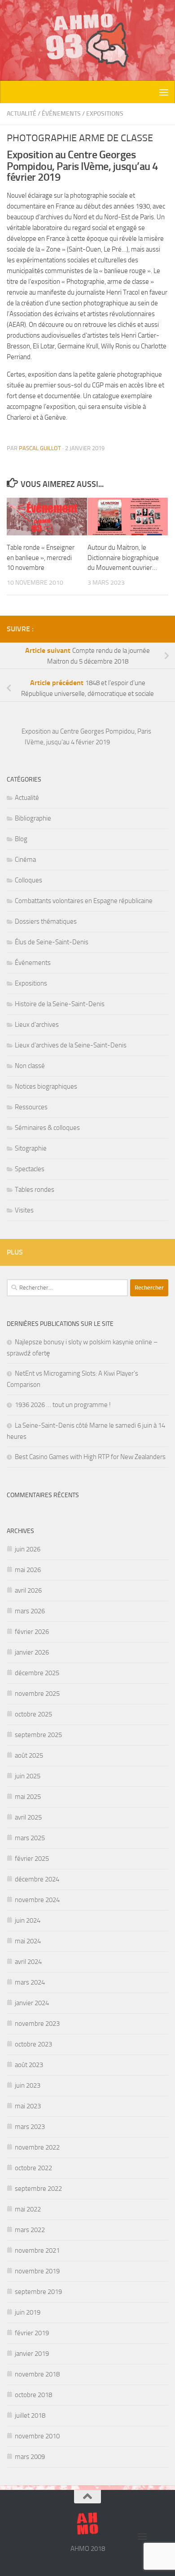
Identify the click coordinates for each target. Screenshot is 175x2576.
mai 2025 (28, 1797)
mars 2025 (30, 1838)
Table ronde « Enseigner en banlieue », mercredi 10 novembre (41, 558)
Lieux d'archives (37, 1025)
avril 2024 (28, 1962)
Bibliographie (33, 818)
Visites (24, 1210)
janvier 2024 (32, 2003)
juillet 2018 (30, 2415)
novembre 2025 (37, 1694)
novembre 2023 (37, 2024)
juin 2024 (28, 1920)
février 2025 (32, 1859)
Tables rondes (35, 1190)
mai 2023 (28, 2106)
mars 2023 (30, 2127)
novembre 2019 (37, 2271)
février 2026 (32, 1632)
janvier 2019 (32, 2354)
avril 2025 (28, 1817)
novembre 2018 (37, 2374)
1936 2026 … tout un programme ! (63, 1405)
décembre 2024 (37, 1879)
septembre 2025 (38, 1735)
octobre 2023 (33, 2044)
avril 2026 (28, 1590)
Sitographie (31, 1148)
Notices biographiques (46, 1086)
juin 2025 (28, 1776)
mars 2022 (30, 2230)
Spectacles (30, 1169)
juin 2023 (28, 2085)
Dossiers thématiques (46, 921)
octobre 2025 (33, 1714)
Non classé (30, 1066)
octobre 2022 (33, 2168)
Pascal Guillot (40, 448)
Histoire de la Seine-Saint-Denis (60, 1004)
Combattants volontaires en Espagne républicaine (84, 901)
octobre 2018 (33, 2395)
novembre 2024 (37, 1900)
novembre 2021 (37, 2250)
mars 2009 (30, 2457)
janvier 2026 (32, 1652)
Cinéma (25, 860)
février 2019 (32, 2333)
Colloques (28, 880)
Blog (21, 839)
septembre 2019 (38, 2292)
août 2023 (29, 2065)
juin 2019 (28, 2312)
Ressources (31, 1107)
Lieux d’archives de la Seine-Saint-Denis (71, 1045)
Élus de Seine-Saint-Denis (52, 942)
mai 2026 (28, 1570)
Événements (61, 114)
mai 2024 (28, 1941)
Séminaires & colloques (47, 1128)
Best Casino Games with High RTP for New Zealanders (90, 1457)
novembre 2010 (37, 2436)
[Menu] (164, 92)
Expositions (105, 114)
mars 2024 (30, 1982)
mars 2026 (30, 1611)
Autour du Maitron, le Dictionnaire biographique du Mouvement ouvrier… (123, 558)
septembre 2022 (38, 2189)
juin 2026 (28, 1549)
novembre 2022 (37, 2147)
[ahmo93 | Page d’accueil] (87, 40)
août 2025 (29, 1755)
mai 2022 (28, 2209)
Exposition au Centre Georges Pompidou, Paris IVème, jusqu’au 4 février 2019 (86, 737)
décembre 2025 (37, 1673)
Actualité (22, 114)
